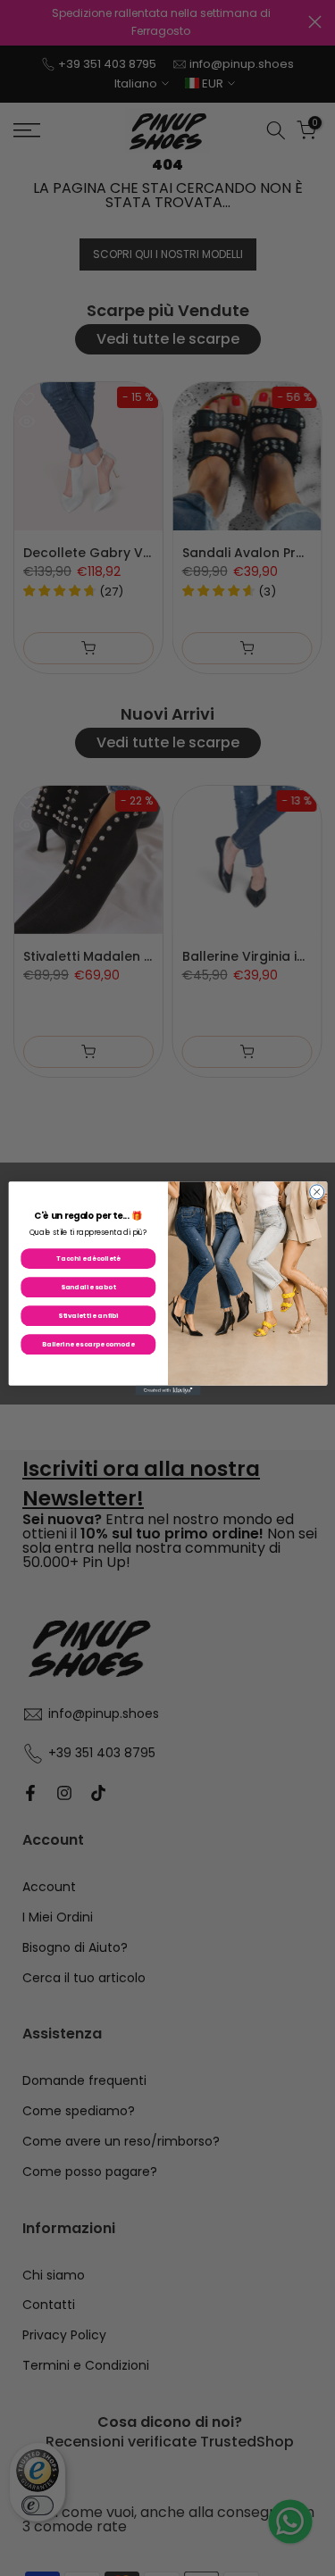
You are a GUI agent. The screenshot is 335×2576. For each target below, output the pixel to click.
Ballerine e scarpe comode (88, 1343)
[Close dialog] (316, 1191)
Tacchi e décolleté (88, 1258)
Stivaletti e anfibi (88, 1315)
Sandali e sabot (88, 1286)
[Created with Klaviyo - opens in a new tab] (167, 1390)
